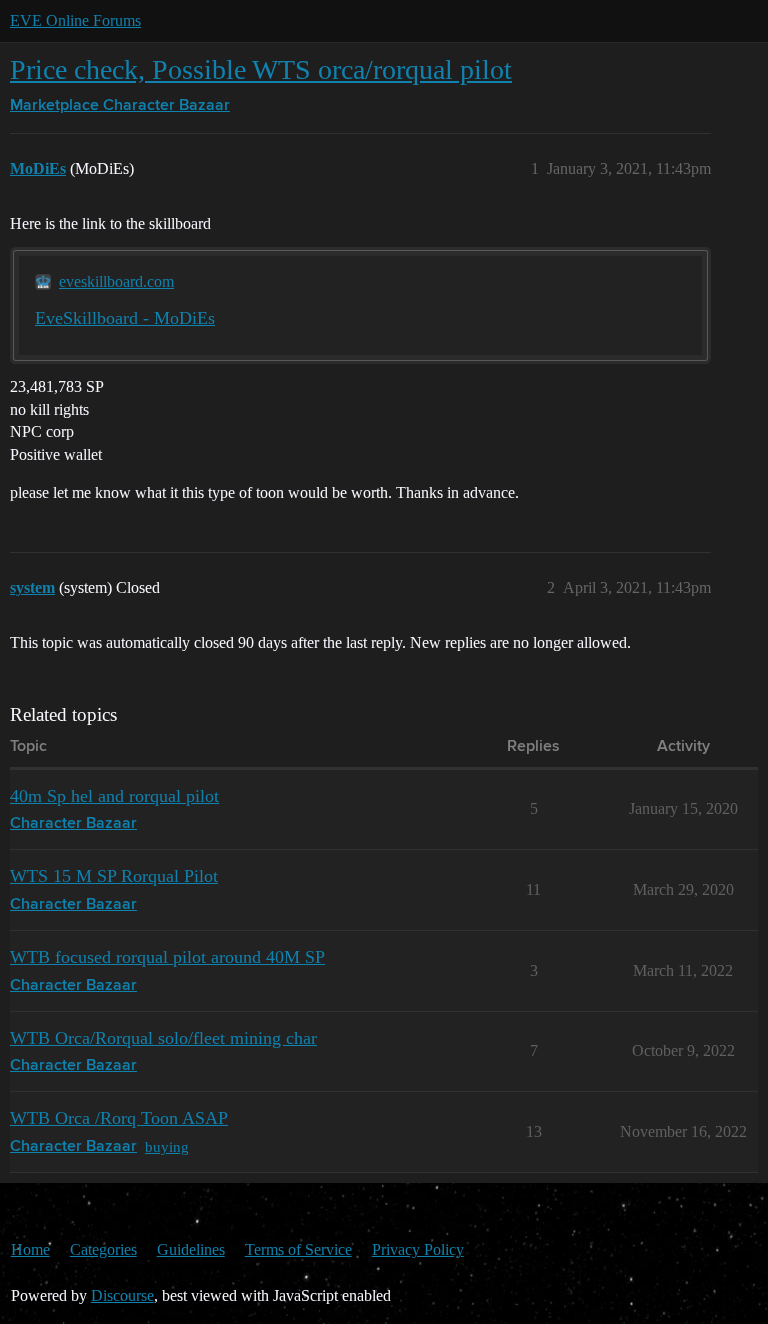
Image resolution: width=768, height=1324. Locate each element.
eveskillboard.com (116, 281)
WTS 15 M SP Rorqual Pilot (114, 876)
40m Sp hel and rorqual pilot (114, 796)
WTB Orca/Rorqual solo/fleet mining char (163, 1038)
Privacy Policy (418, 1249)
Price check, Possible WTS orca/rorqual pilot (261, 69)
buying (167, 1146)
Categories (103, 1249)
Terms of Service (298, 1249)
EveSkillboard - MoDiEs (125, 318)
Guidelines (191, 1249)
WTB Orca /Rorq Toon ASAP (119, 1118)
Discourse (122, 1295)
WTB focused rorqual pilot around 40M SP (167, 957)
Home (30, 1249)
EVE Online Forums (75, 20)
